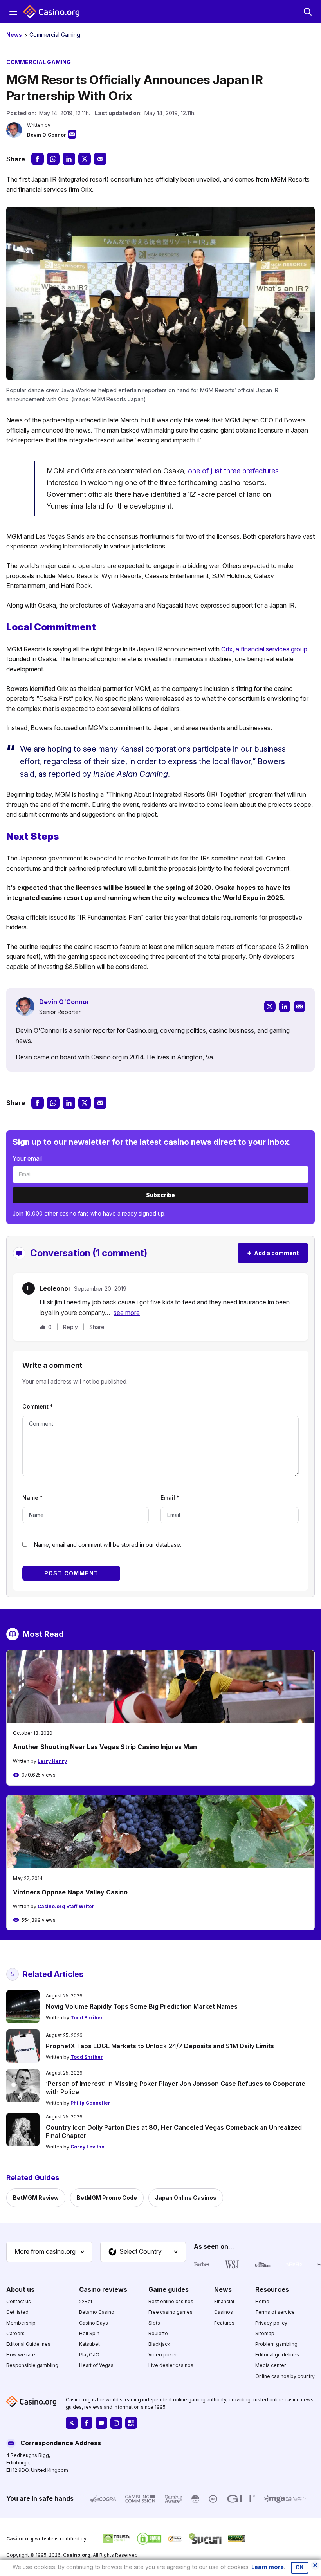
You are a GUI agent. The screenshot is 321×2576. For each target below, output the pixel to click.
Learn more (268, 2567)
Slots (154, 2323)
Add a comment (273, 1253)
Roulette (158, 2333)
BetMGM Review (36, 2198)
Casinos (224, 2312)
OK (300, 2567)
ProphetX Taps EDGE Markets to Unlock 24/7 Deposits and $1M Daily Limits (160, 2046)
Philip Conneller (90, 2103)
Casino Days (94, 2323)
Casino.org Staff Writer (66, 1906)
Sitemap (265, 2333)
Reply (70, 1327)
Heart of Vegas (96, 2365)
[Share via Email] (100, 159)
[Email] (299, 1007)
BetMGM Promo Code (107, 2198)
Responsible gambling (32, 2365)
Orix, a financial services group (264, 649)
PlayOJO (89, 2355)
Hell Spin (89, 2333)
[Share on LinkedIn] (69, 159)
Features (224, 2323)
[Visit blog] (131, 2423)
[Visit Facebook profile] (87, 2423)
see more (127, 1313)
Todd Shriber (87, 2018)
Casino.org (77, 2555)
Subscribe (160, 1195)
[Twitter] (270, 1007)
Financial (224, 2301)
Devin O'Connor (47, 135)
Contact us (19, 2301)
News (14, 35)
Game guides (169, 2289)
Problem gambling (276, 2344)
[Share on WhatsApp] (53, 159)
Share (97, 1327)
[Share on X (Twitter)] (85, 159)
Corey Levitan (87, 2147)
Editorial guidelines (277, 2355)
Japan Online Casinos (186, 2198)
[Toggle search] (308, 12)
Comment (38, 1406)
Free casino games (170, 2312)
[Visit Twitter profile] (72, 2423)
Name (32, 1498)
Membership (21, 2323)
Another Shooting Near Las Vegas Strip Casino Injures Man (105, 1747)
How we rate (21, 2355)
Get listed (17, 2312)
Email (170, 1498)
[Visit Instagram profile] (116, 2423)
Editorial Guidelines (28, 2344)
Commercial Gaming (55, 35)
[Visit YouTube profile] (101, 2423)
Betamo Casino (97, 2312)
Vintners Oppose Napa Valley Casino (70, 1892)
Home (262, 2301)
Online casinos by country (285, 2376)
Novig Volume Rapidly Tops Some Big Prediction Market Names (142, 2006)
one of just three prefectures (233, 471)
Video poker (163, 2355)
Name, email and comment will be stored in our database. (108, 1545)
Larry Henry (52, 1761)
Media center (271, 2365)
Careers (15, 2333)
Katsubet (89, 2344)
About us (20, 2289)
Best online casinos (171, 2301)
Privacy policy (271, 2323)
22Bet (86, 2301)
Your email (27, 1158)
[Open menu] (13, 12)
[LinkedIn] (285, 1007)
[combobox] (49, 2252)
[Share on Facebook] (38, 159)
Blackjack (159, 2344)
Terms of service (275, 2312)
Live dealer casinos (171, 2365)
